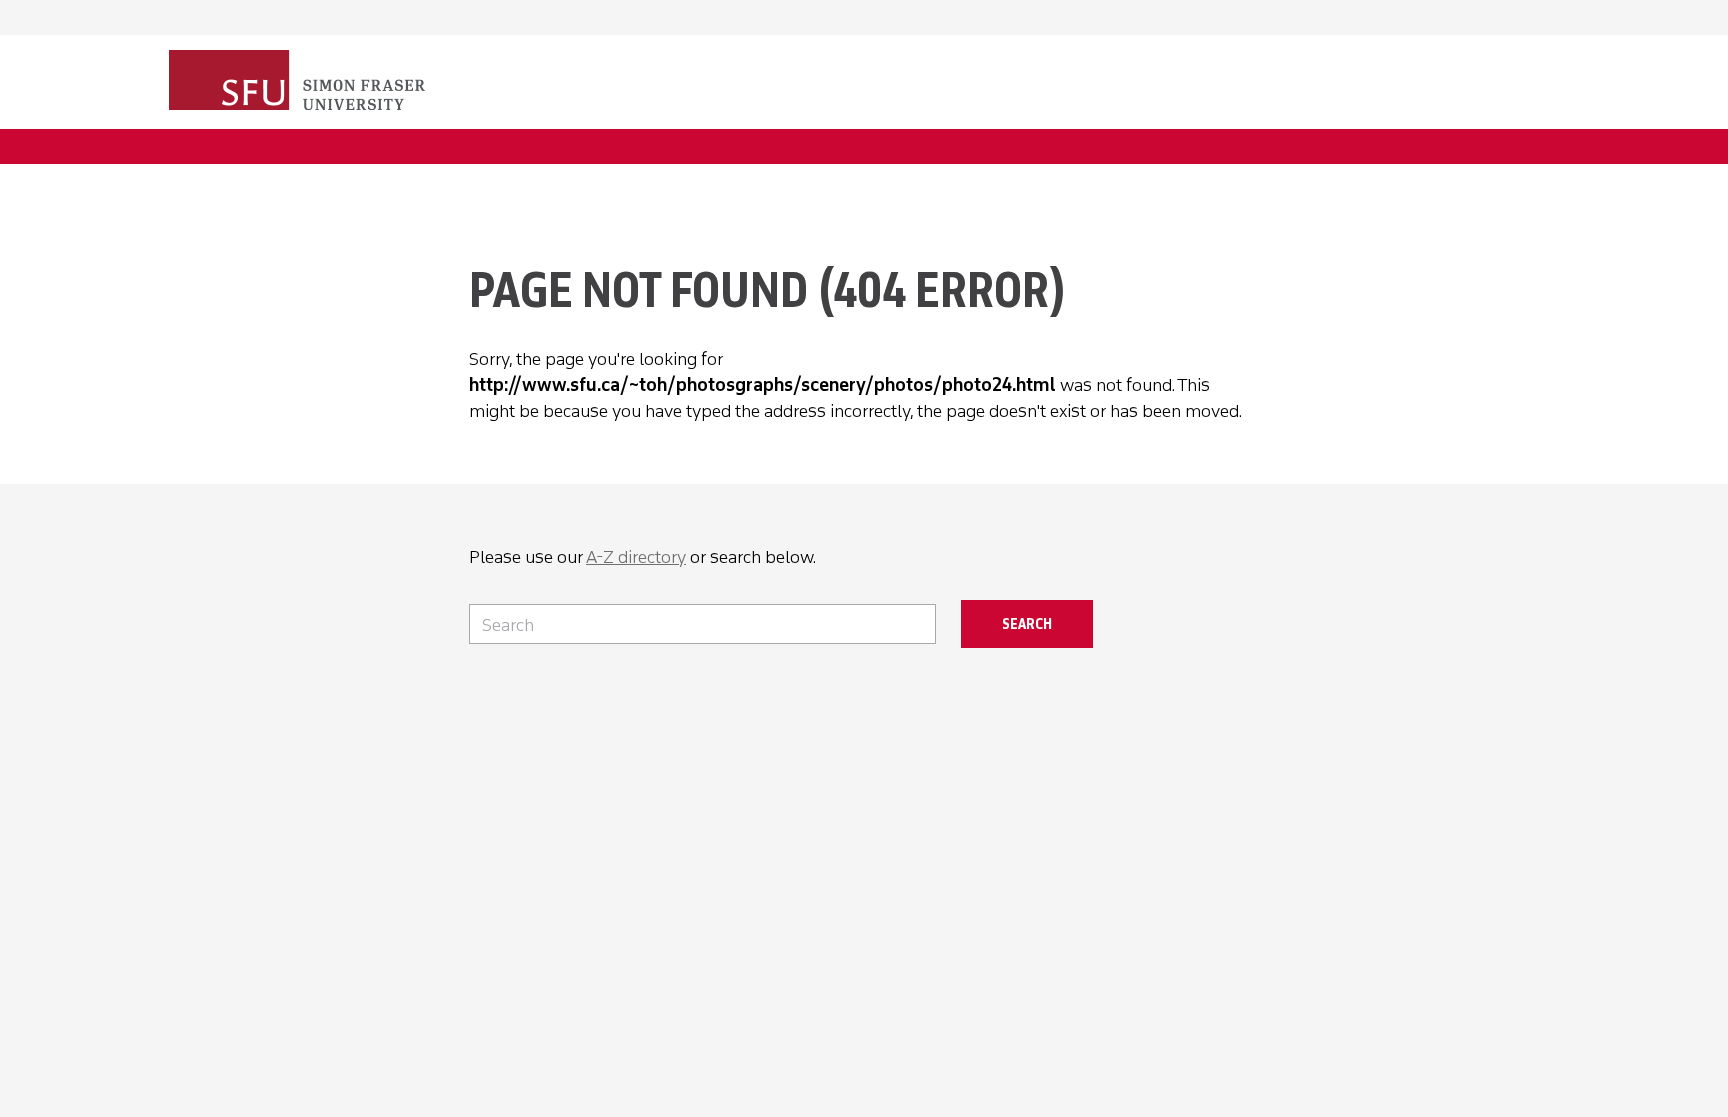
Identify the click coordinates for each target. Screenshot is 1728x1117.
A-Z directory (636, 557)
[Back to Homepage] (299, 82)
